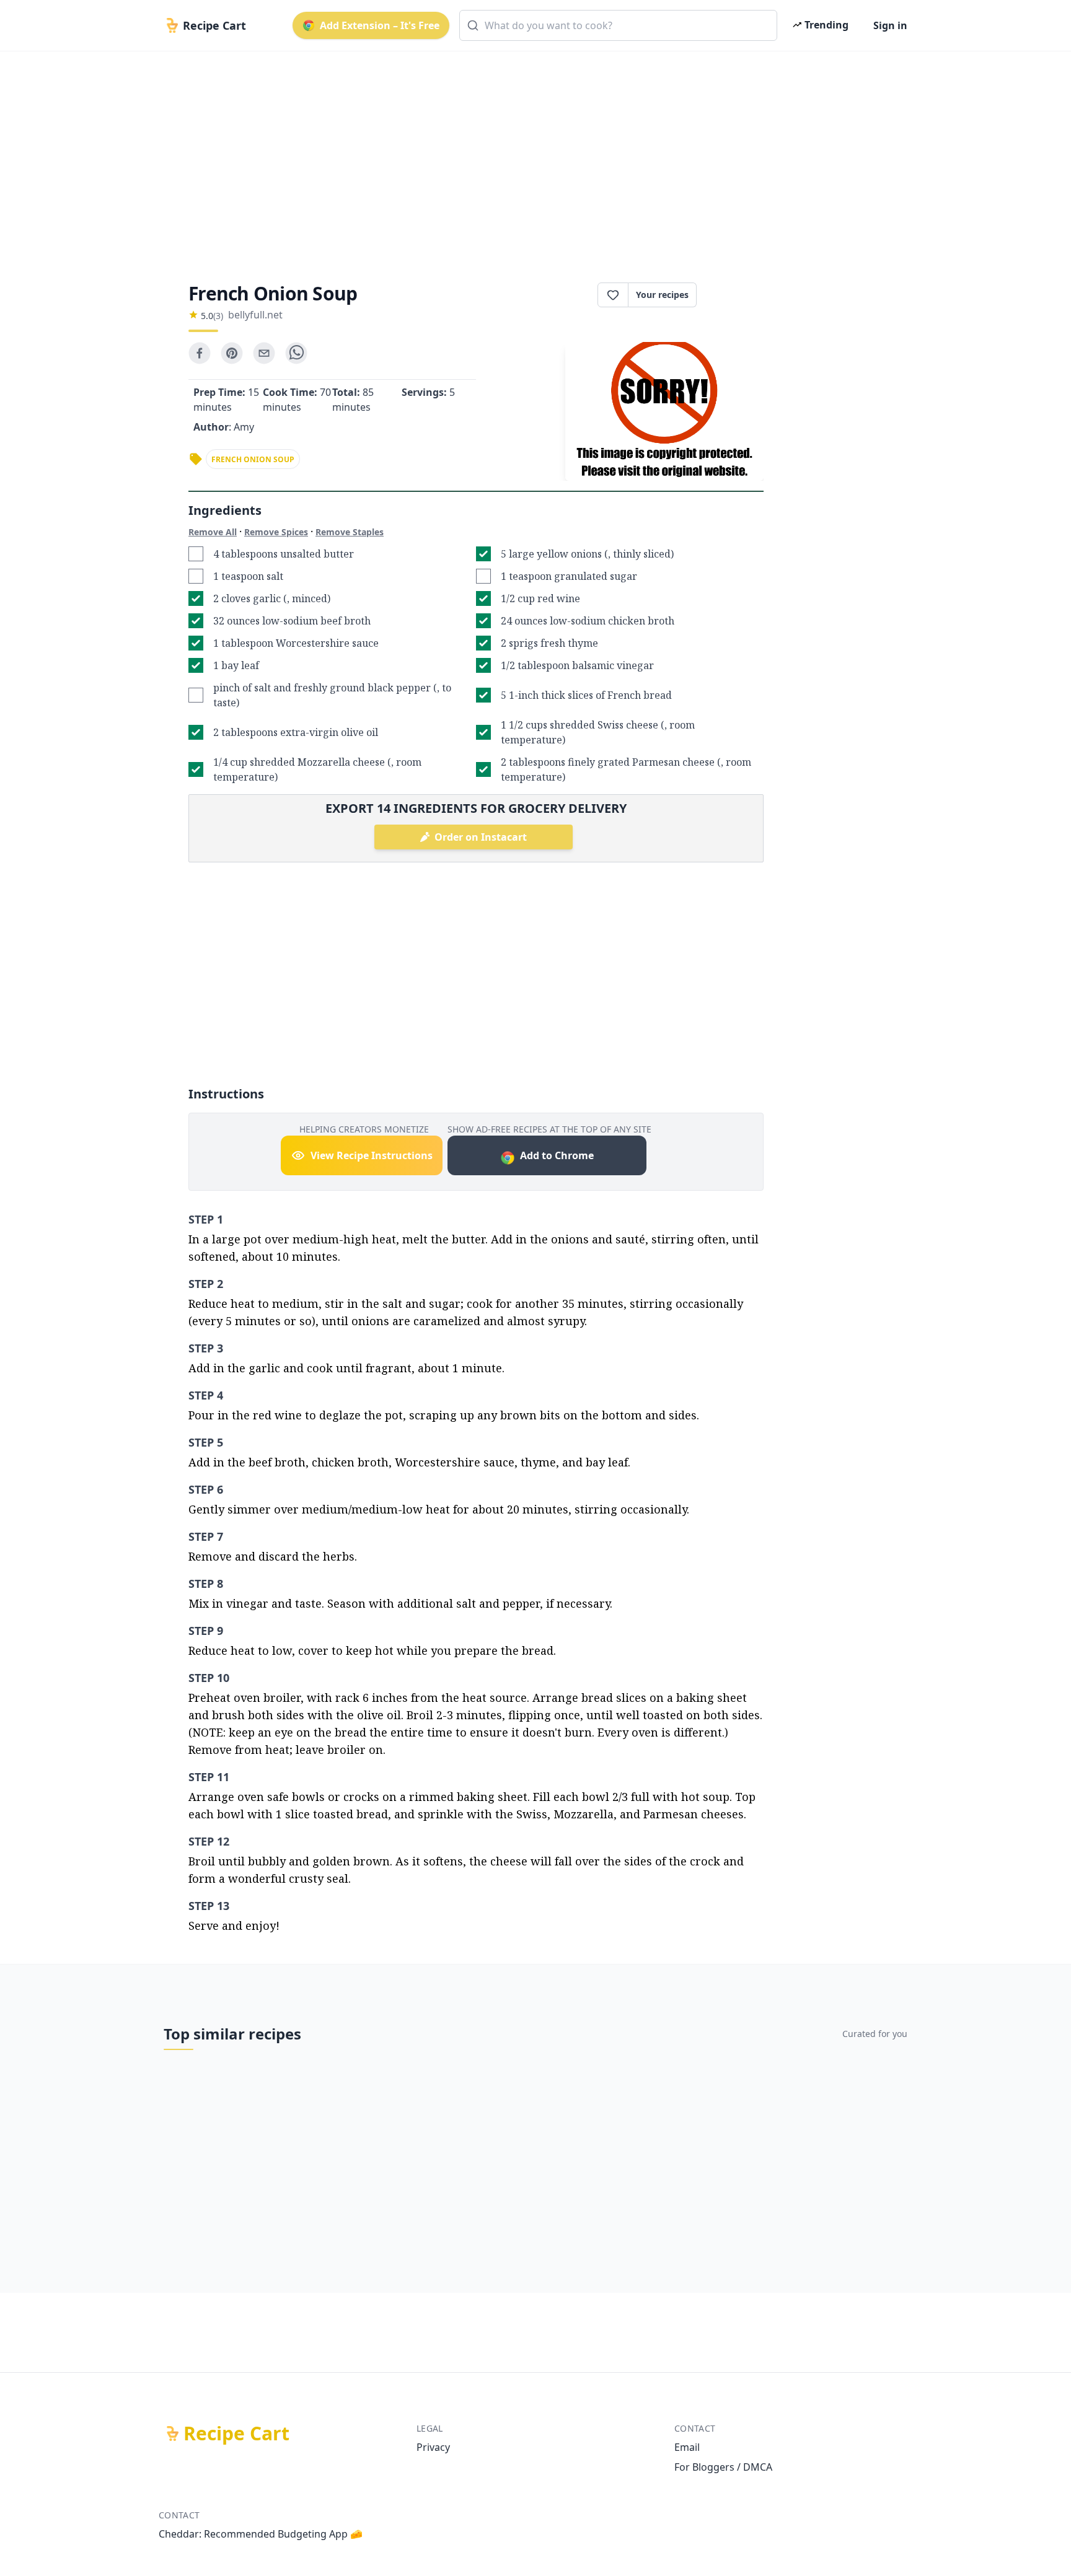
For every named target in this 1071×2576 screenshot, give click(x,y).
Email (687, 2447)
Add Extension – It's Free (380, 25)
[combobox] (618, 25)
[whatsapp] (296, 353)
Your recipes (662, 295)
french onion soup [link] (253, 459)
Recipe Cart (236, 2434)
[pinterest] (232, 353)
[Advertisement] (531, 156)
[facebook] (200, 353)
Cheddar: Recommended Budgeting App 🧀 (261, 2534)
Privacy (433, 2447)
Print (736, 295)
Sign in (890, 25)
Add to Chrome (557, 1155)
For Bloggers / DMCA (723, 2467)
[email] (264, 353)
